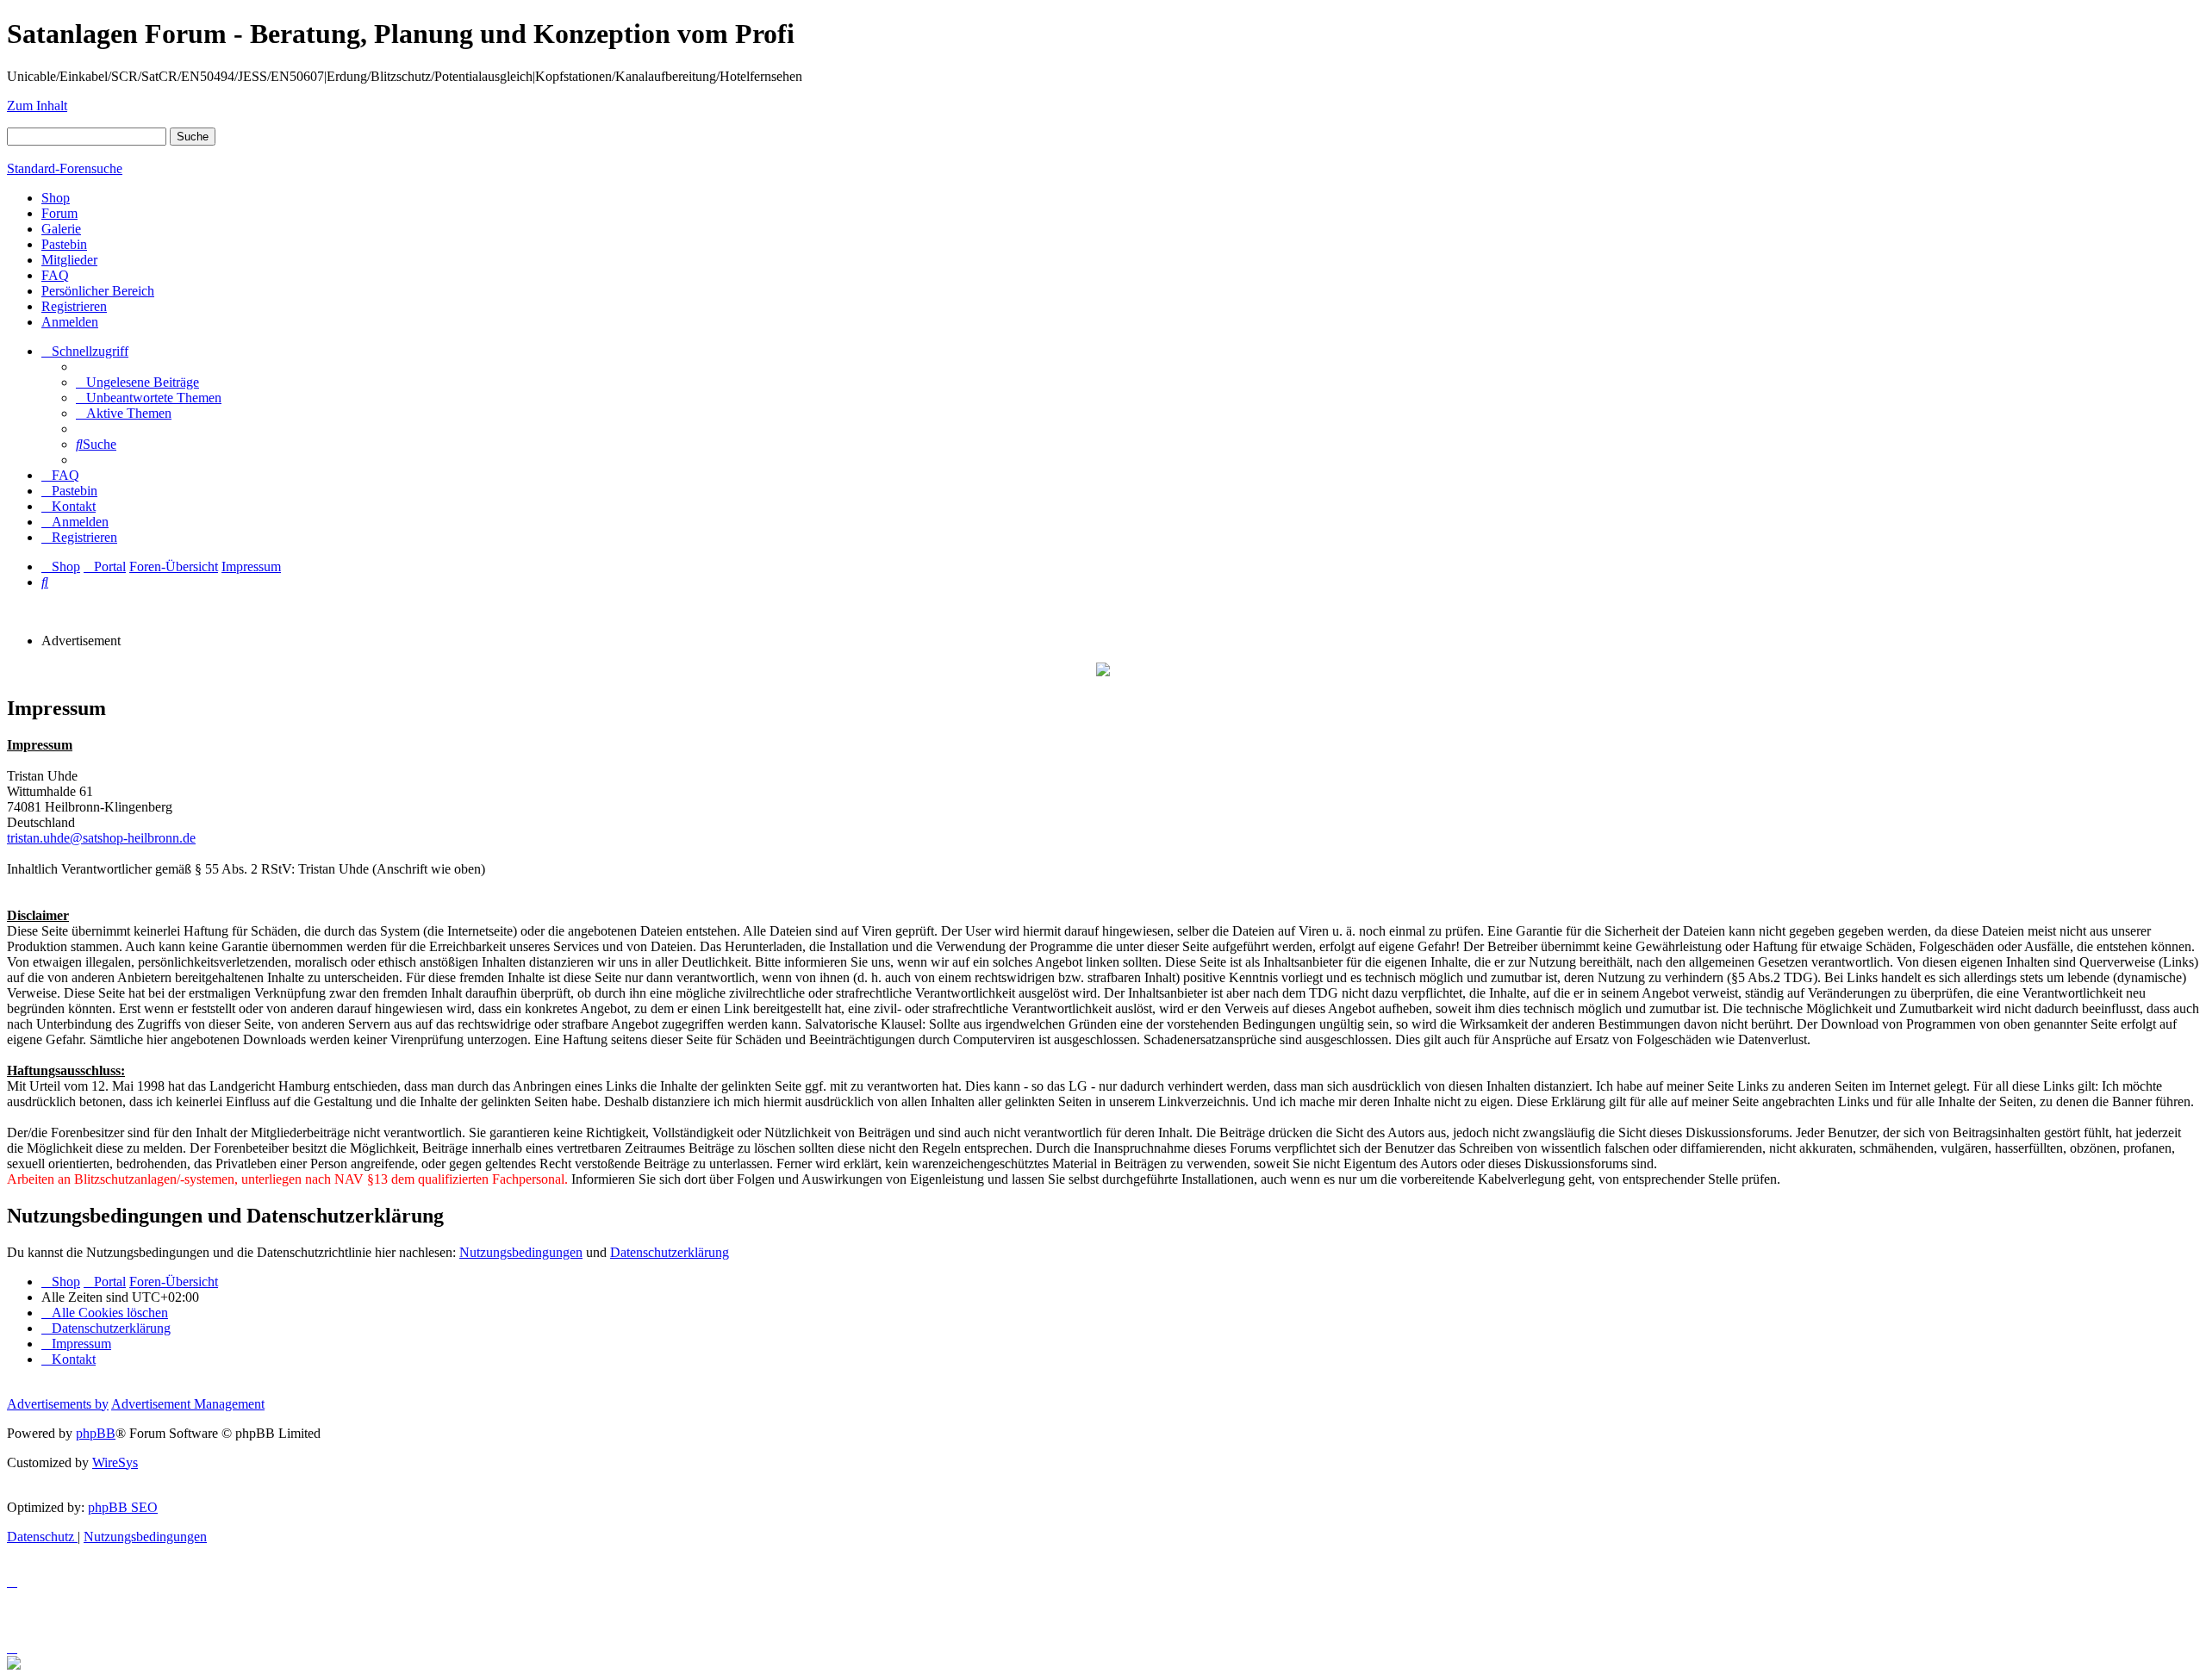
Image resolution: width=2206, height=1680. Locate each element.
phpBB (96, 1433)
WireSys (115, 1462)
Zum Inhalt (37, 106)
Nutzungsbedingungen (521, 1252)
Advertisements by (58, 1404)
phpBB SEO (123, 1507)
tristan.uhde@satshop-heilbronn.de (101, 838)
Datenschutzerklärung (670, 1252)
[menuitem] (137, 382)
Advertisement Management (188, 1404)
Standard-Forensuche (65, 168)
